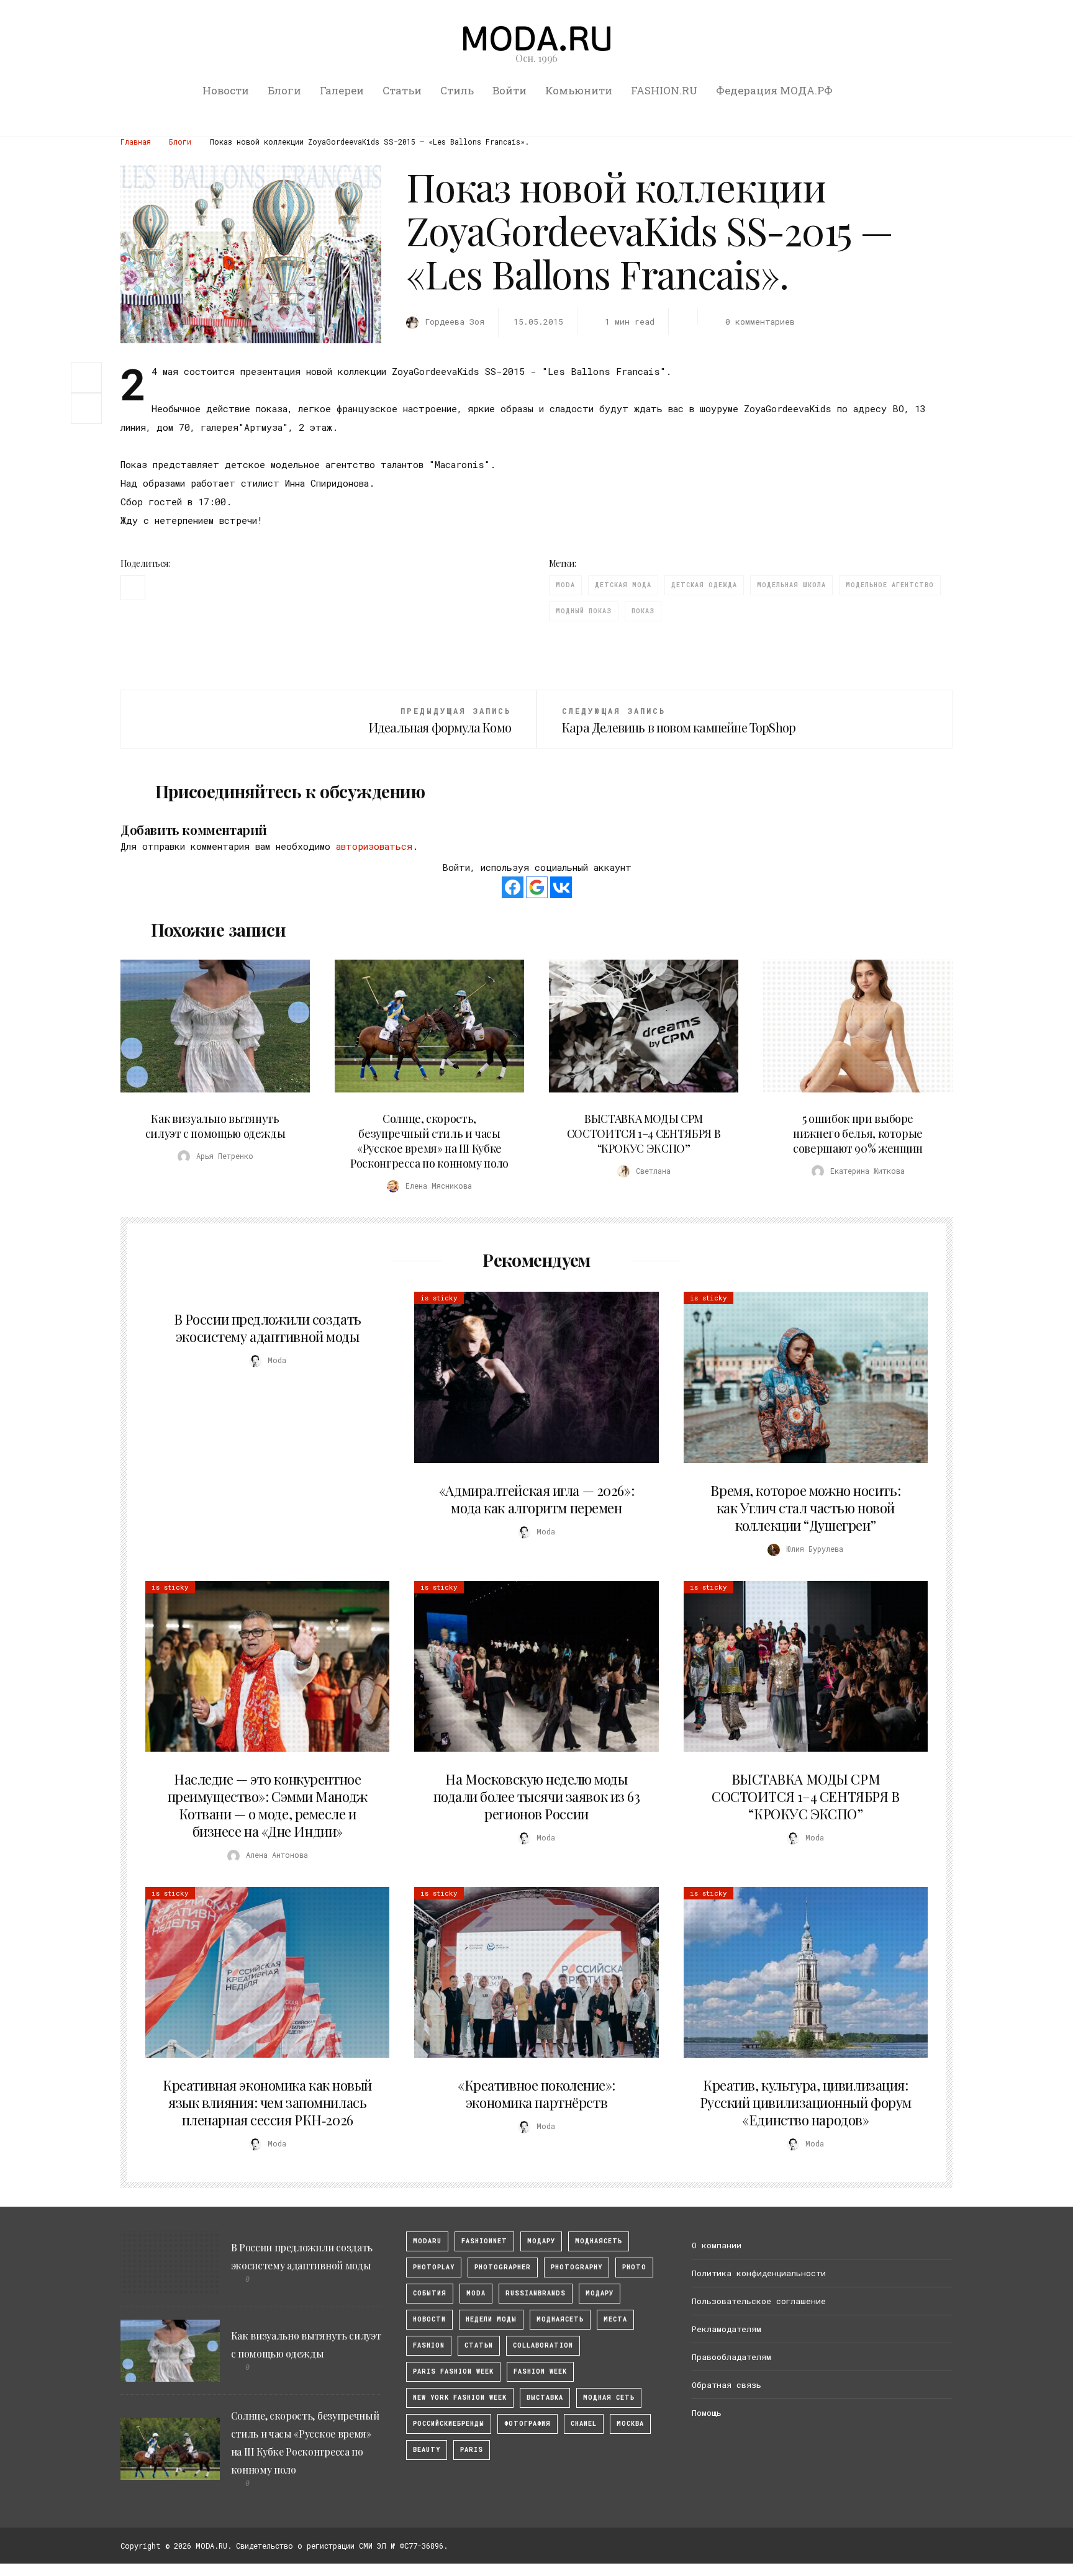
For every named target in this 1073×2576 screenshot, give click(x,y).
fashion (429, 2345)
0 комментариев (760, 322)
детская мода (623, 585)
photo (634, 2267)
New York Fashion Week (460, 2398)
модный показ (584, 611)
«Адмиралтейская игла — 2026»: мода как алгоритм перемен (536, 1499)
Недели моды (491, 2319)
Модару (600, 2293)
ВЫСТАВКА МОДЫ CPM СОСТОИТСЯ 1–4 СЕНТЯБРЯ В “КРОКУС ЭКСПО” (644, 1133)
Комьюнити (579, 90)
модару (541, 2241)
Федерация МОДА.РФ (774, 90)
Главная (136, 142)
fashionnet (484, 2241)
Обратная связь (727, 2385)
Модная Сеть (609, 2398)
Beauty (427, 2450)
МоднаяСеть (599, 2241)
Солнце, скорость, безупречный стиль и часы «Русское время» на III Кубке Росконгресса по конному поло (429, 1141)
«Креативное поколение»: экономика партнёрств (536, 2094)
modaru (427, 2241)
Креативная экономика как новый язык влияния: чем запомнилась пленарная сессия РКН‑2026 (267, 2102)
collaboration (543, 2345)
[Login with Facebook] (513, 887)
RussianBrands (536, 2293)
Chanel (584, 2424)
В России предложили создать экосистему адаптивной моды (268, 1328)
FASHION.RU (664, 90)
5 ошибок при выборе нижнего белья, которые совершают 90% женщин (858, 1133)
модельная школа (791, 585)
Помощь (707, 2413)
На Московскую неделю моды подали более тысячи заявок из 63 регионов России (537, 1796)
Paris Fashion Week (453, 2371)
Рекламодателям (727, 2329)
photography (577, 2267)
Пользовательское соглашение (759, 2301)
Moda (565, 585)
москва (630, 2424)
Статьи (402, 90)
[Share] (86, 376)
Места (615, 2319)
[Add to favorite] (89, 408)
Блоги (284, 90)
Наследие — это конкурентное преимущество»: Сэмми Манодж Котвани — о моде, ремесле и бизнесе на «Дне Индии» (268, 1805)
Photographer (503, 2267)
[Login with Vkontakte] (561, 887)
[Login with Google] (537, 887)
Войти (509, 90)
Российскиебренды (449, 2424)
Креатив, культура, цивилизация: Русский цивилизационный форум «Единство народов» (806, 2102)
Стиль (457, 90)
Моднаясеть (560, 2319)
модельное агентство (890, 585)
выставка (545, 2398)
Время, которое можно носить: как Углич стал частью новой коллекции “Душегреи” (805, 1508)
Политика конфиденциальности (759, 2273)
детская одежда (704, 585)
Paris (472, 2450)
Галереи (342, 90)
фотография (527, 2424)
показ (643, 611)
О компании (717, 2245)
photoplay (434, 2267)
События (430, 2293)
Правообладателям (731, 2357)
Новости (226, 90)
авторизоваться (374, 846)
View (208, 1026)
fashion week (540, 2371)
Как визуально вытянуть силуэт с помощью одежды (215, 1126)
